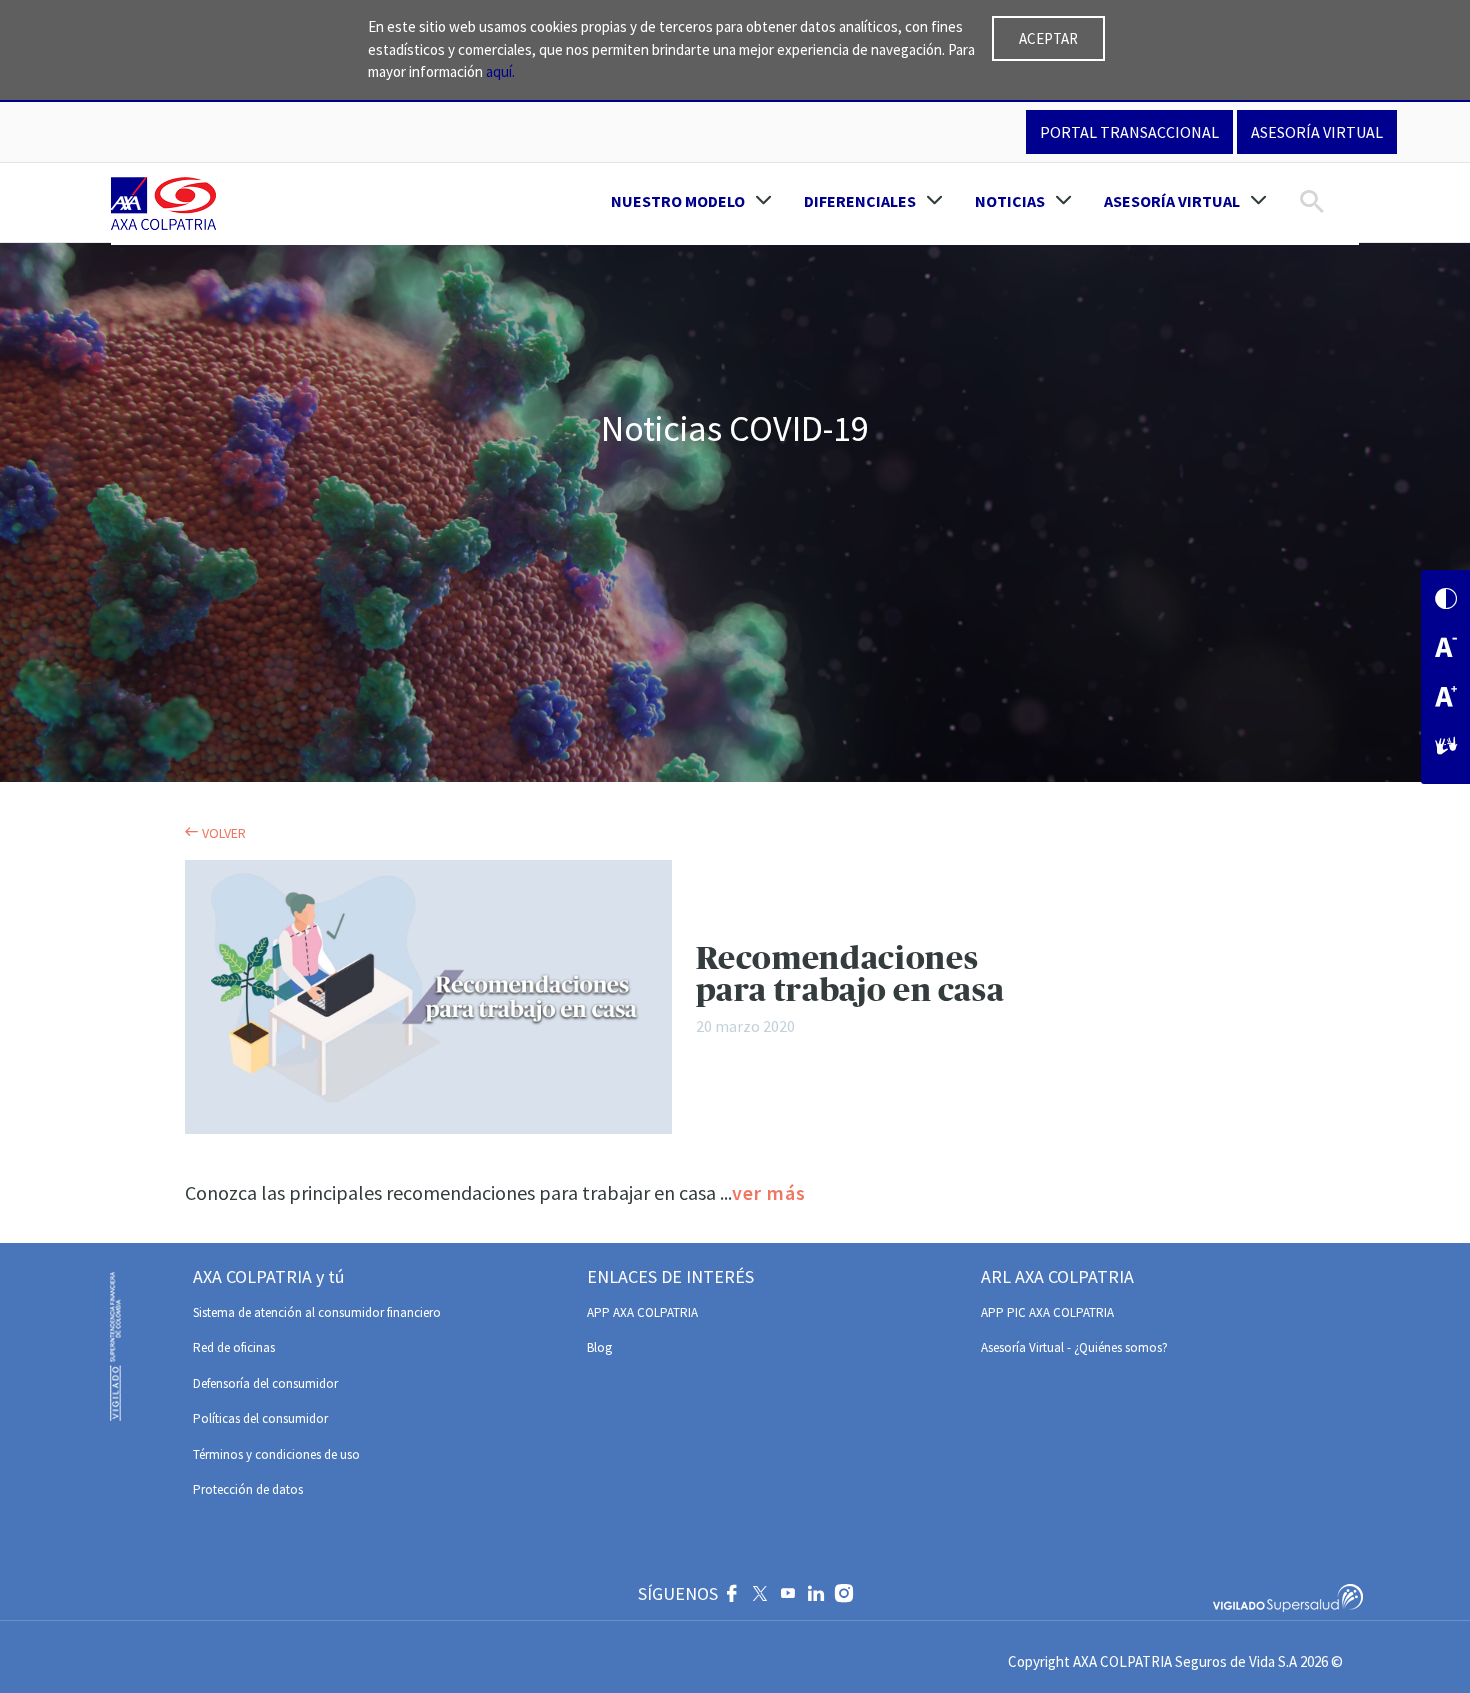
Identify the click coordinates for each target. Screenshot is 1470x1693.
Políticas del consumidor (260, 1418)
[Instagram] (844, 1596)
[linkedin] (816, 1596)
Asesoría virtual (1317, 132)
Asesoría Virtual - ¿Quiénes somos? (1074, 1347)
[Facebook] (732, 1596)
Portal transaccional (1129, 132)
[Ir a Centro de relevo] (1446, 747)
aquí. (500, 71)
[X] (760, 1596)
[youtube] (788, 1596)
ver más (769, 1192)
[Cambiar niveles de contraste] (1446, 600)
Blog (599, 1347)
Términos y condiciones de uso (276, 1454)
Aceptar (1048, 38)
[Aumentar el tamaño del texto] (1446, 698)
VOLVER (222, 833)
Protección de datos (248, 1489)
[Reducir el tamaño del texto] (1446, 649)
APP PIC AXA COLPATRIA (1047, 1312)
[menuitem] (691, 201)
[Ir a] (167, 204)
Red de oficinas (234, 1347)
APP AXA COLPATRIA (642, 1312)
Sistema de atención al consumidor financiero (317, 1312)
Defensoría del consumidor (265, 1383)
